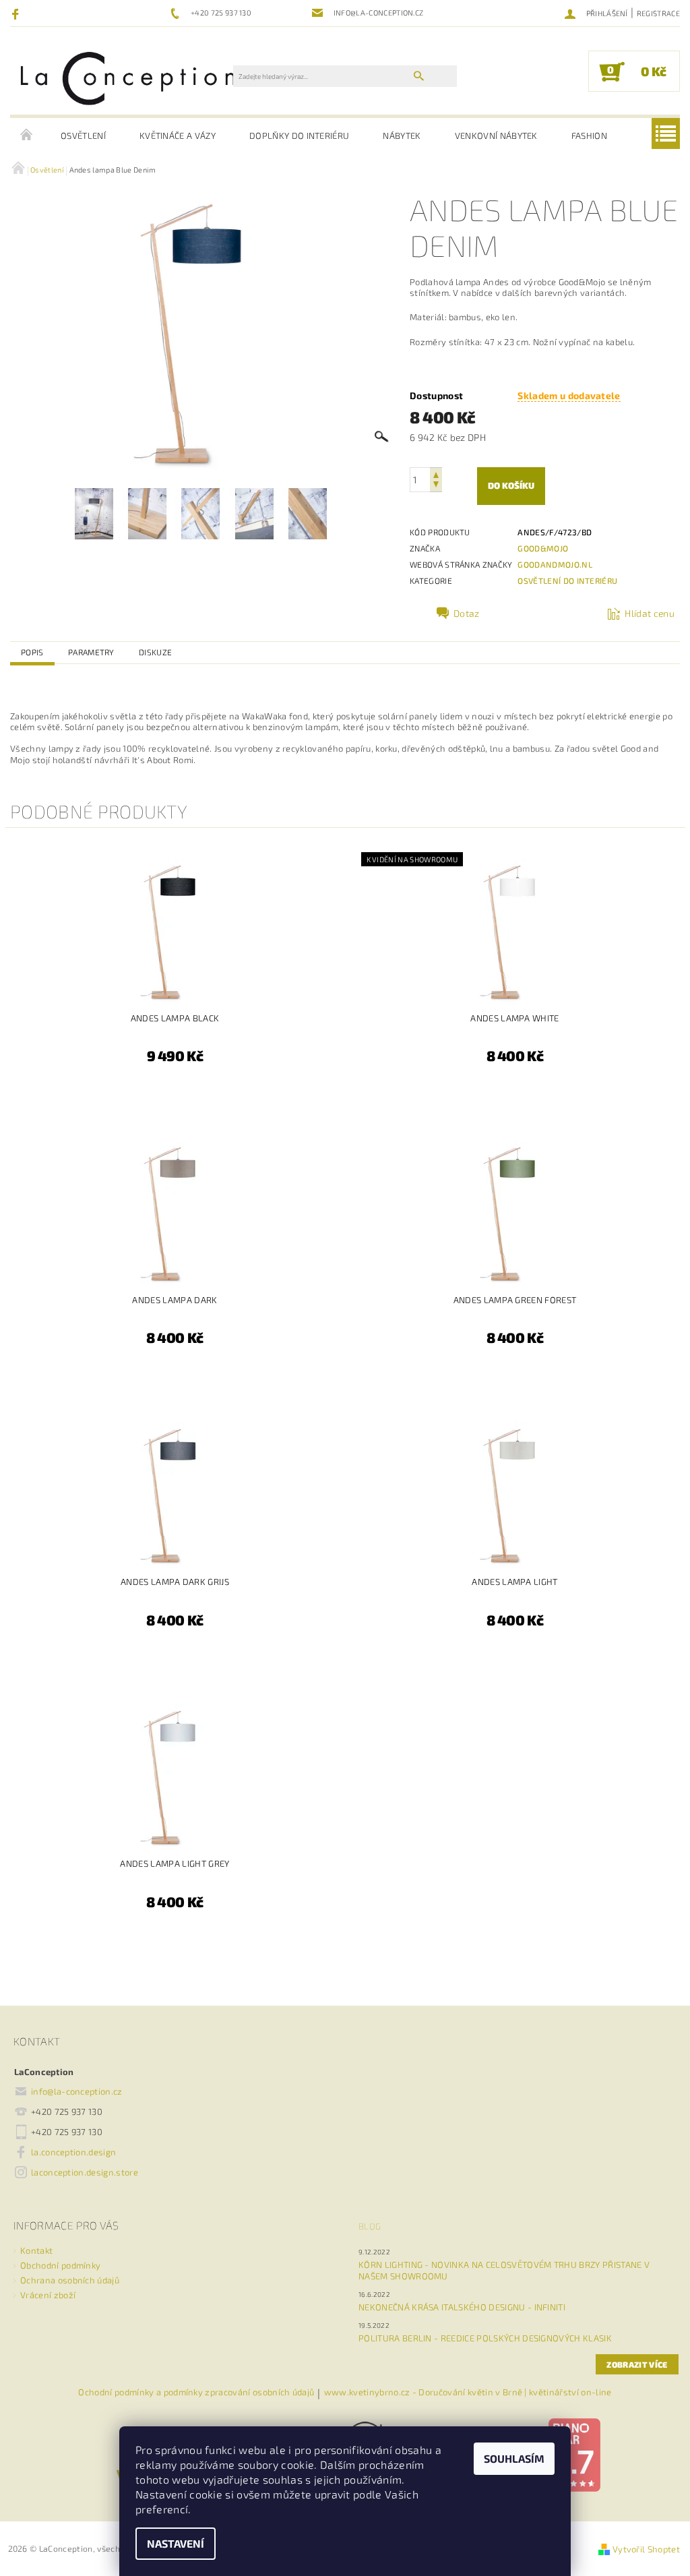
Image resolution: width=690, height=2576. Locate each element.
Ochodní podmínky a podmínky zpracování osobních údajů (196, 2393)
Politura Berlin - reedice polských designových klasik (485, 2338)
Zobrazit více (637, 2364)
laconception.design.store (85, 2172)
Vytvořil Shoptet (646, 2549)
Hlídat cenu (650, 613)
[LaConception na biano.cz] (574, 2454)
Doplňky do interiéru (299, 136)
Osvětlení (83, 136)
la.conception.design (73, 2152)
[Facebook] (17, 13)
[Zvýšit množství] (436, 474)
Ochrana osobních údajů (70, 2280)
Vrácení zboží (48, 2295)
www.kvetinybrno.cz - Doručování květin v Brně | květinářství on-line (468, 2393)
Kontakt (36, 2250)
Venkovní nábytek (496, 136)
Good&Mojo (543, 548)
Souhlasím (514, 2458)
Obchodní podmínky (60, 2265)
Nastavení (176, 2543)
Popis (32, 652)
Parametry (91, 652)
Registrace (658, 13)
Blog (370, 2226)
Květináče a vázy (178, 136)
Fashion (589, 136)
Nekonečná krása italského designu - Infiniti (462, 2307)
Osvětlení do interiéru (567, 580)
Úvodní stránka (27, 136)
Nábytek (402, 136)
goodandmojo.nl (555, 564)
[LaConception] (128, 78)
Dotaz (467, 613)
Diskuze (155, 652)
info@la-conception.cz (77, 2091)
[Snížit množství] (436, 486)
